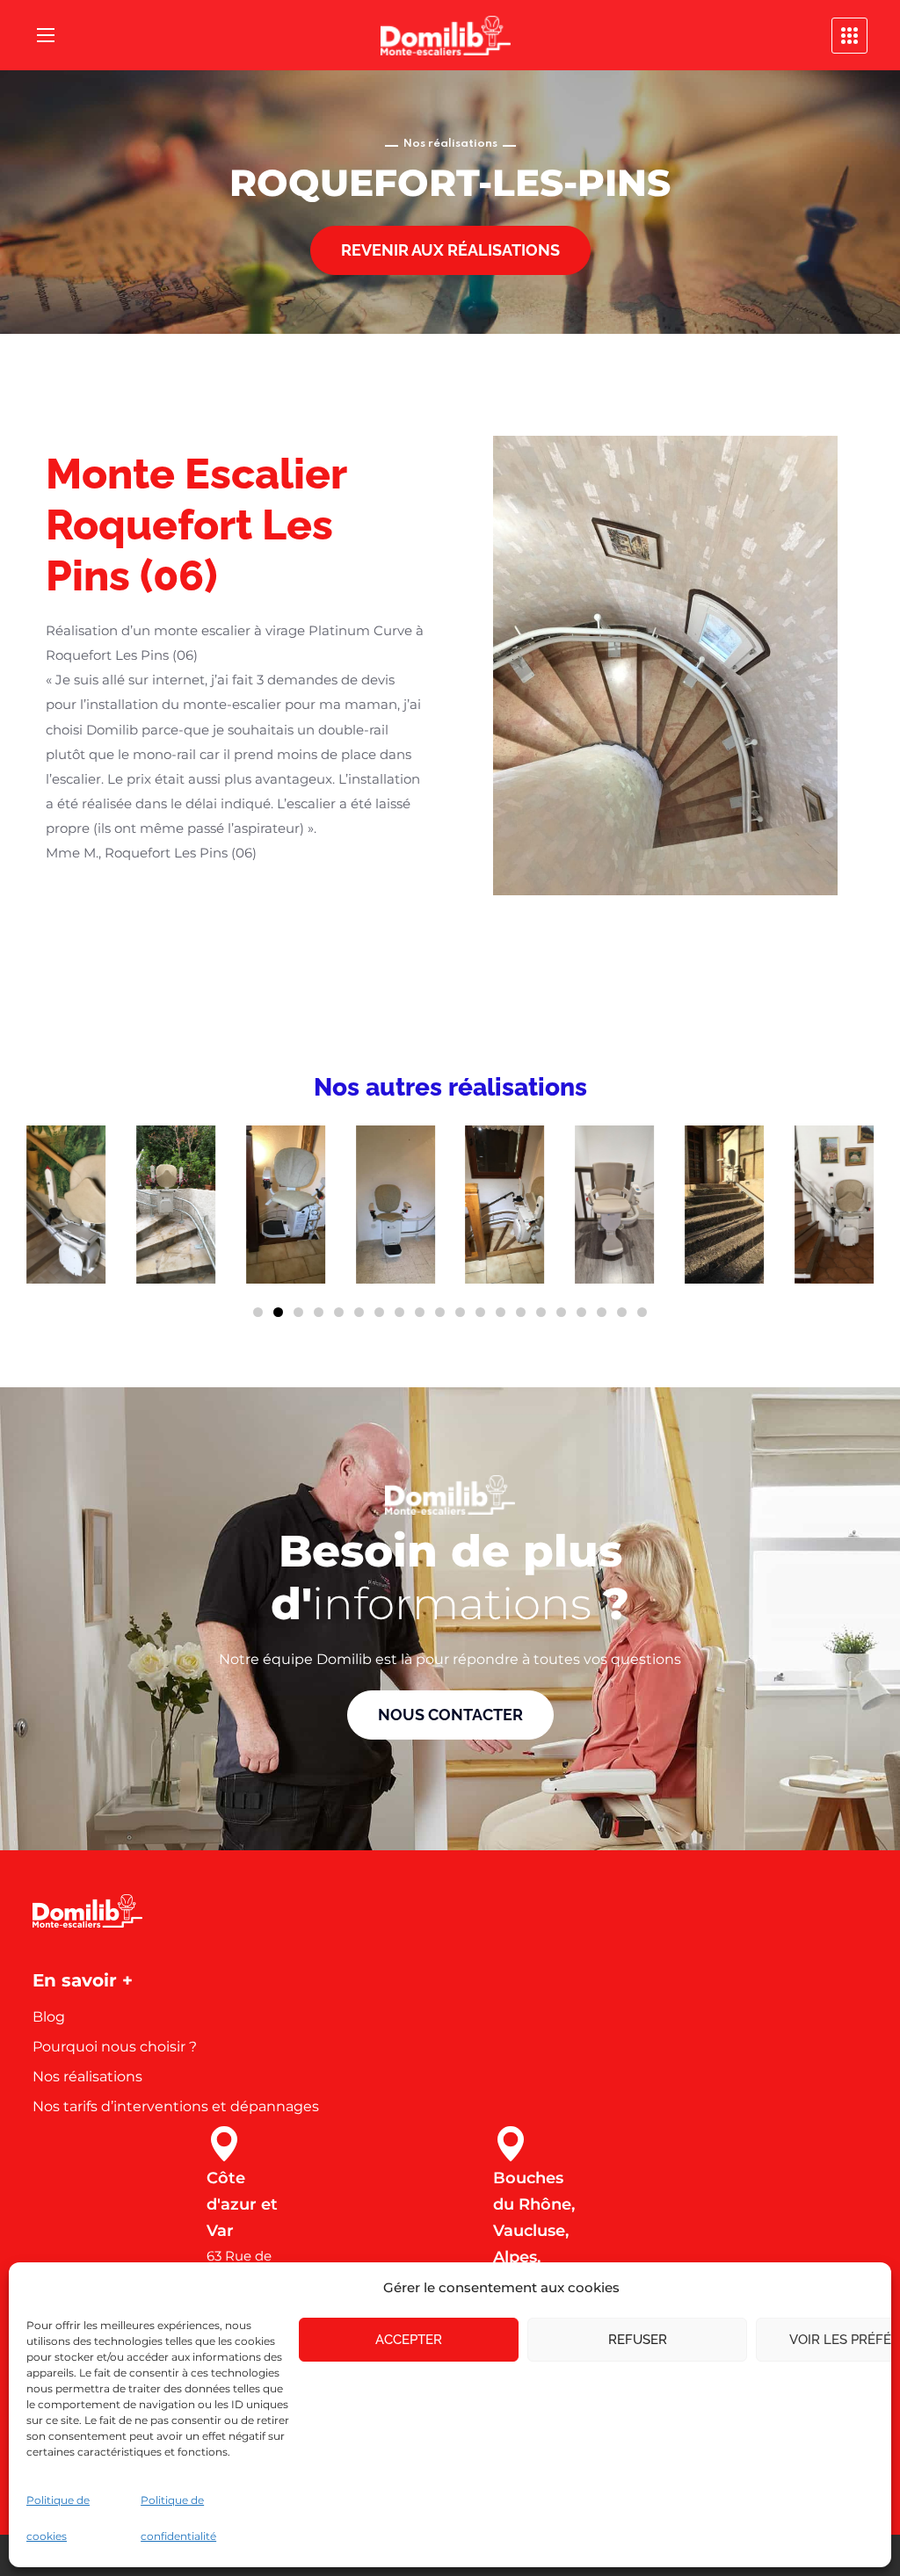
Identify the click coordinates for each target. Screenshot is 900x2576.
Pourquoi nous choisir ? (115, 2047)
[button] (450, 250)
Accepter (409, 2340)
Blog (49, 2017)
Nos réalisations (87, 2077)
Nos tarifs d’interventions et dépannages (176, 2106)
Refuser (638, 2340)
